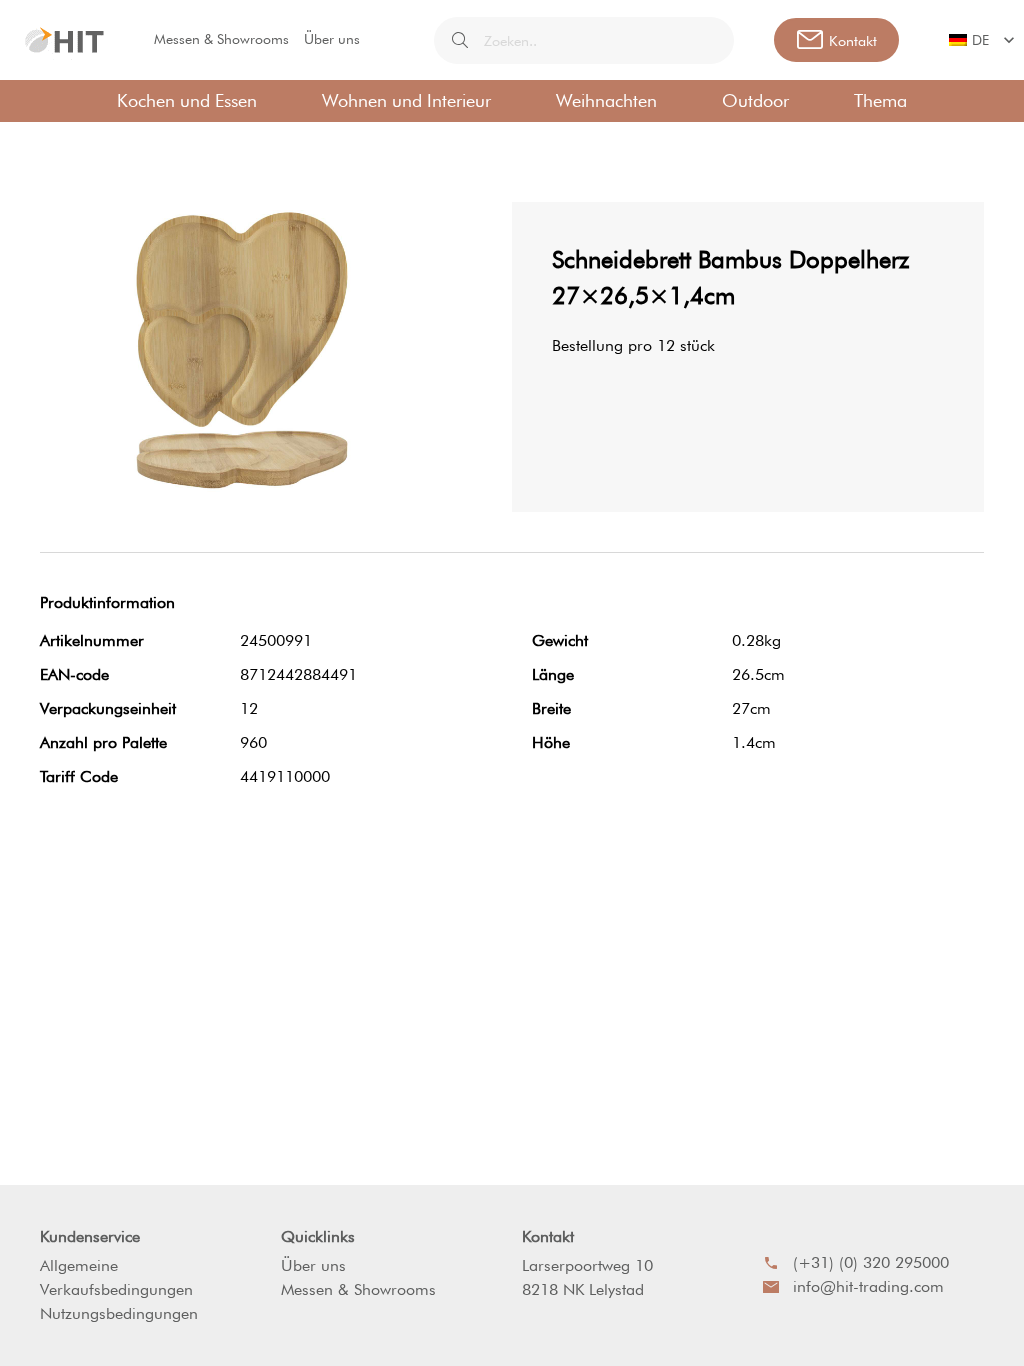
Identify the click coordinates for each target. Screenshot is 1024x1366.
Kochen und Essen (187, 100)
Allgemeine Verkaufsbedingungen (116, 1277)
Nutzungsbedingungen (119, 1313)
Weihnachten (606, 100)
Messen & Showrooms (221, 39)
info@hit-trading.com (868, 1286)
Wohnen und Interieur (406, 100)
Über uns (332, 39)
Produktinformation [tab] (107, 602)
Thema (880, 100)
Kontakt (548, 1236)
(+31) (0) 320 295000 (871, 1262)
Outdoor (755, 100)
